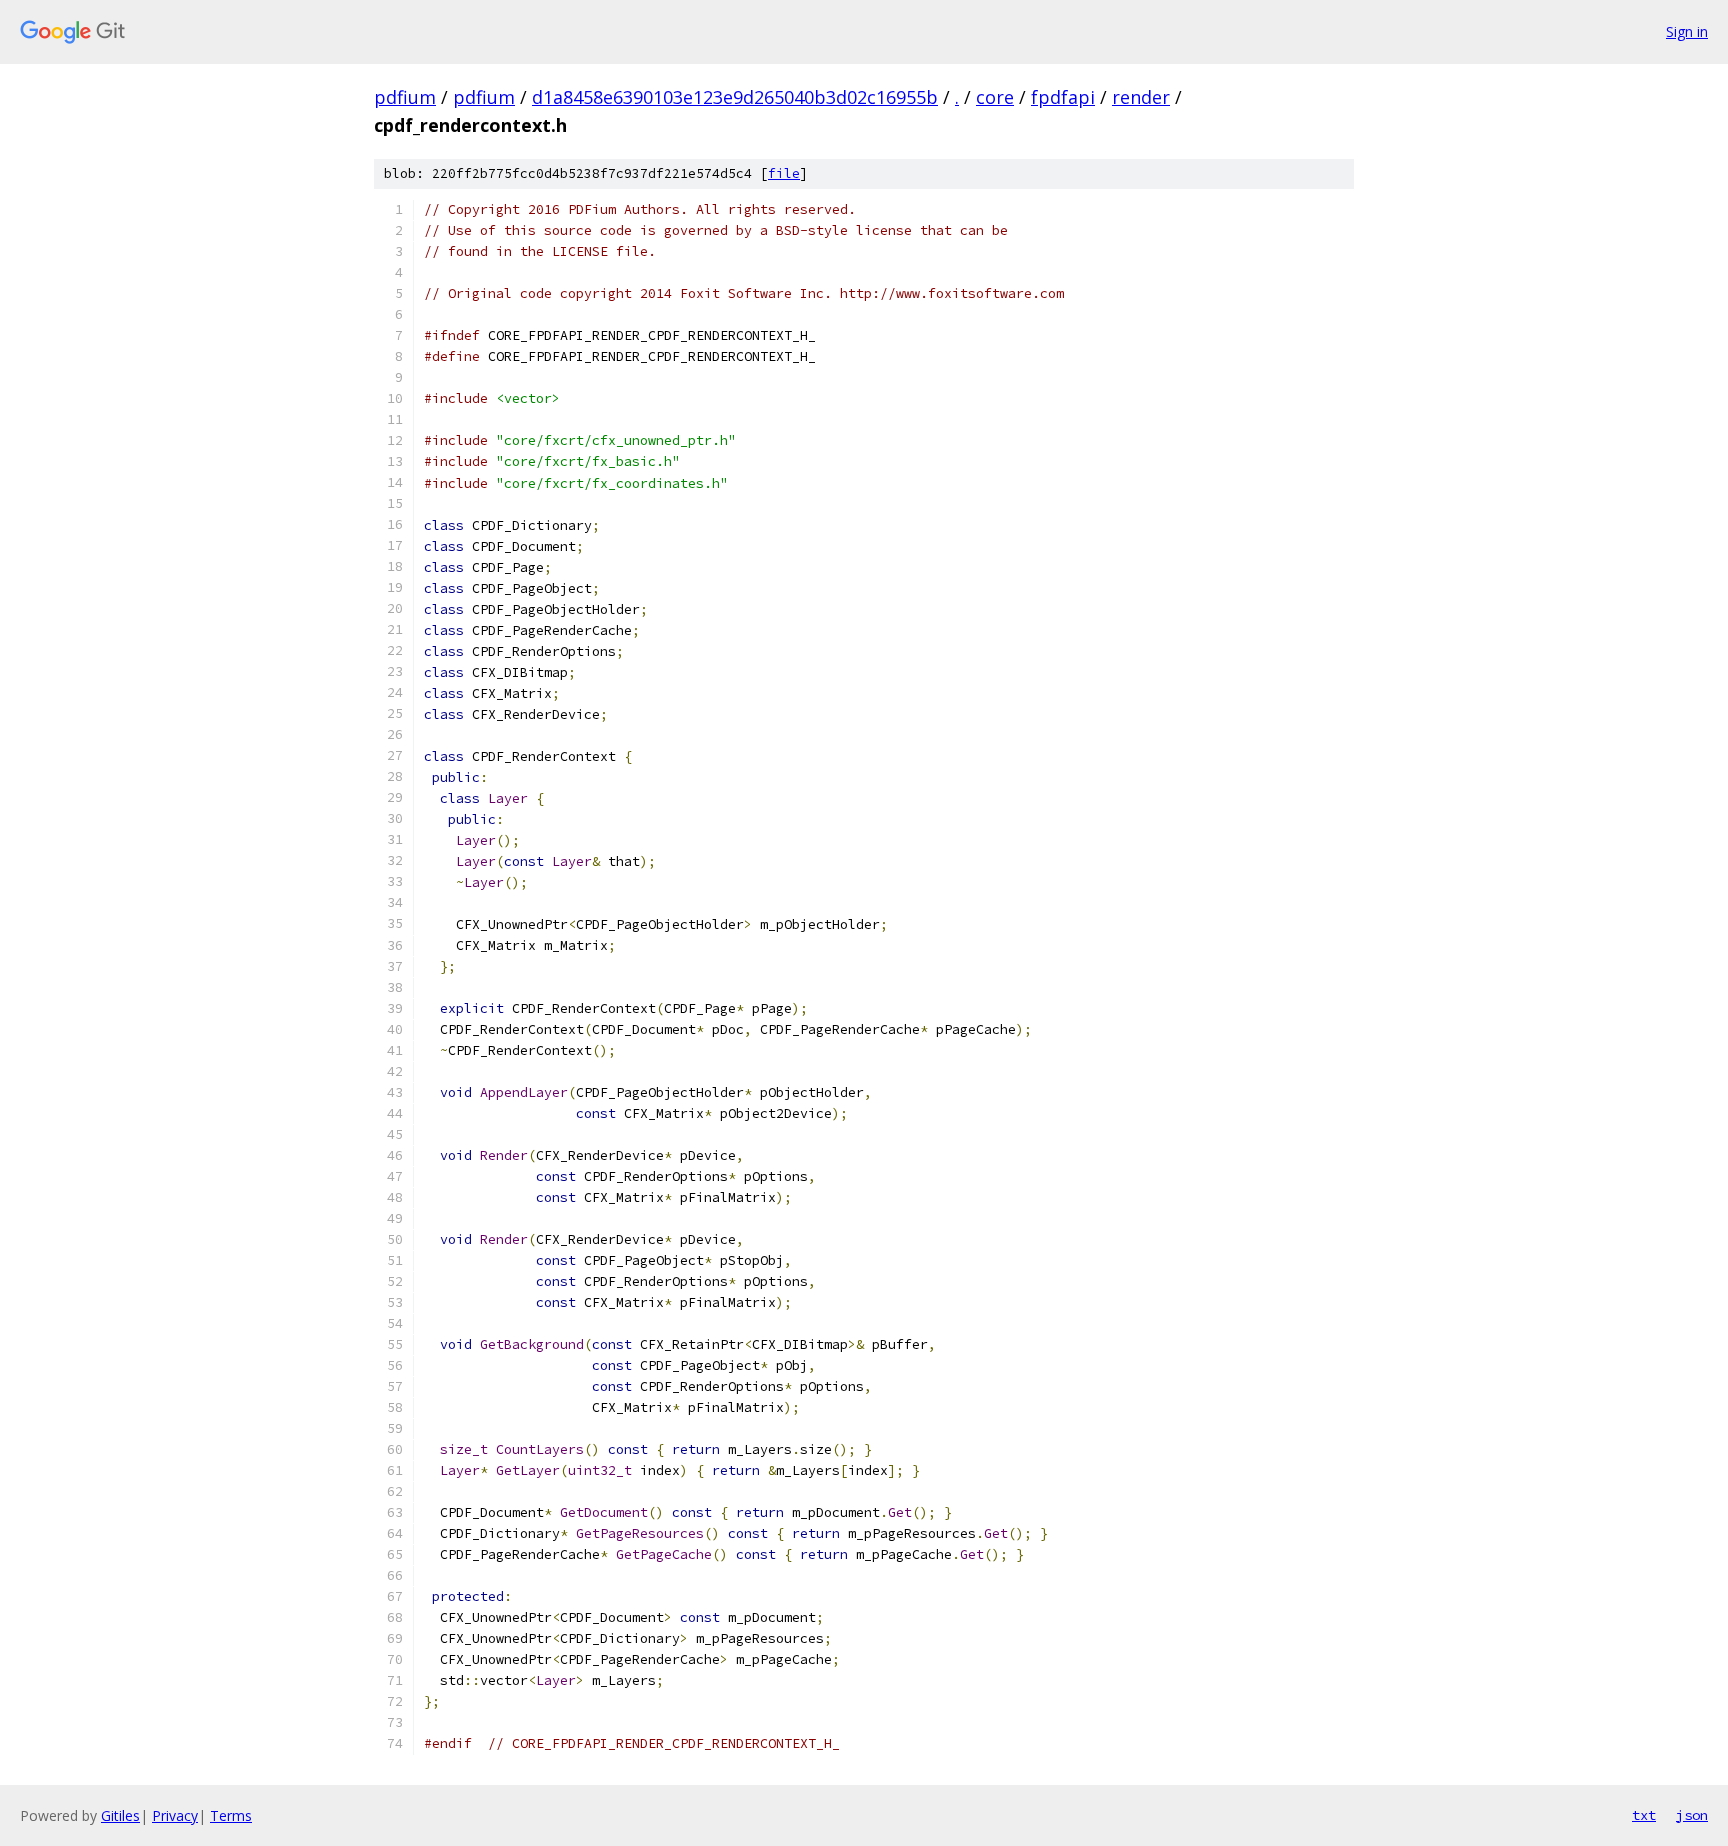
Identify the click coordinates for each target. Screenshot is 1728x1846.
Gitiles (120, 1815)
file (784, 173)
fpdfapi (1063, 97)
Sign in (1687, 31)
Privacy (175, 1815)
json (1692, 1815)
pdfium (405, 97)
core (995, 97)
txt (1644, 1815)
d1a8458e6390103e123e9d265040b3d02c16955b (735, 97)
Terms (231, 1815)
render (1141, 97)
